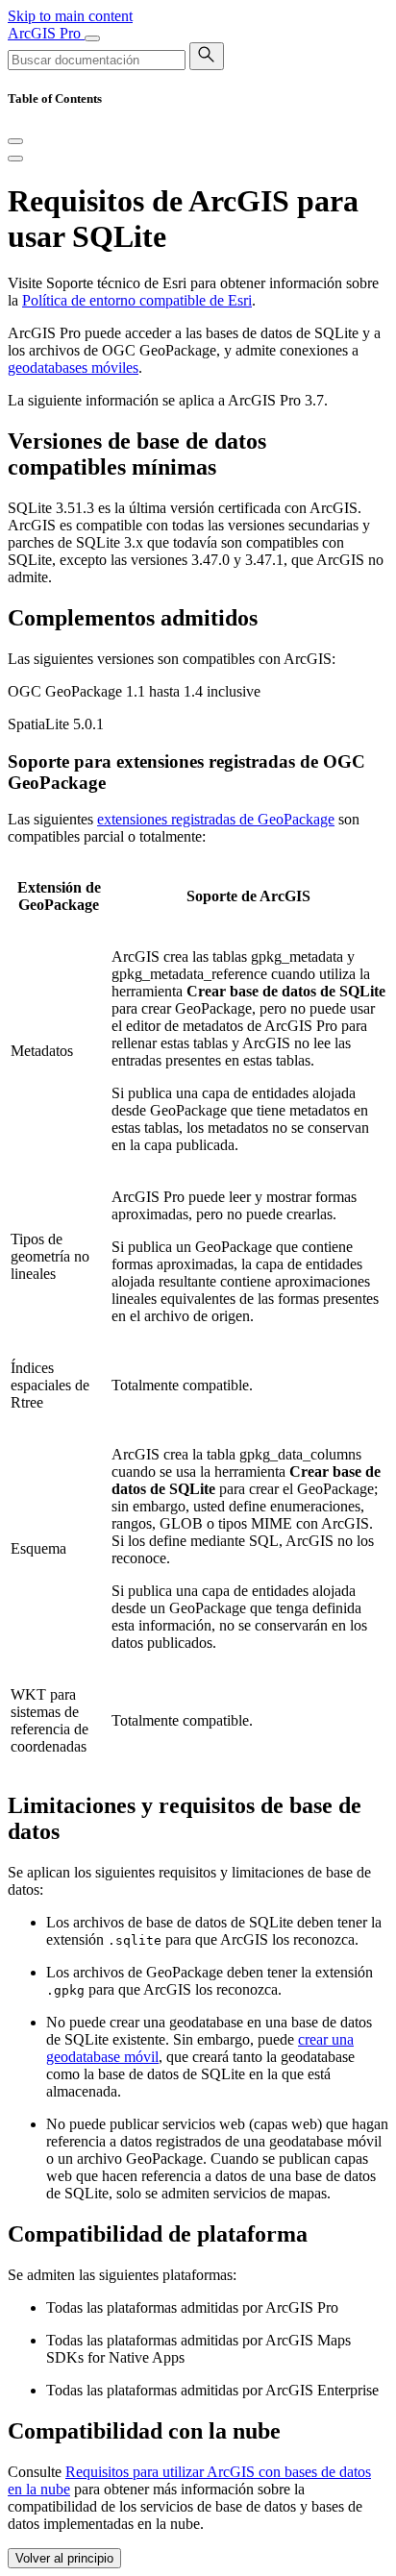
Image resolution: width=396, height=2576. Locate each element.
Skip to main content (70, 16)
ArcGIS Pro (46, 33)
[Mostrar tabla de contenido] (15, 159)
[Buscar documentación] (207, 56)
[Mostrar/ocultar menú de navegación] (92, 38)
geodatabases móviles (73, 368)
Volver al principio (64, 2558)
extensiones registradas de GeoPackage (216, 819)
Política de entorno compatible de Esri (137, 300)
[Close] (15, 141)
